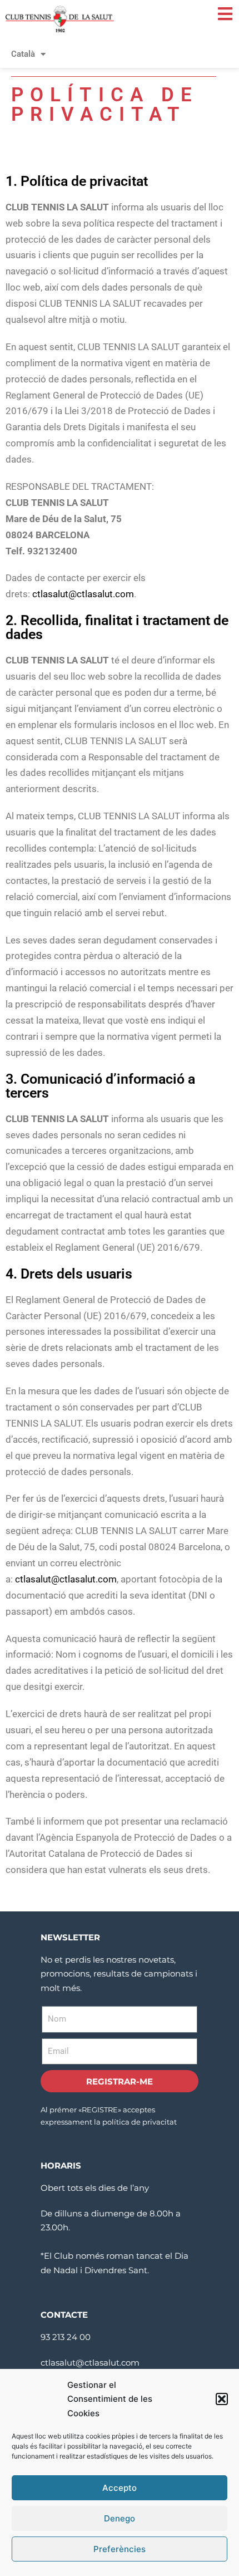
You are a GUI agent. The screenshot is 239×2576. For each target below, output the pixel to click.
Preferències (120, 2549)
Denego (120, 2518)
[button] (222, 2399)
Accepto (120, 2488)
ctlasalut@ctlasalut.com (83, 594)
